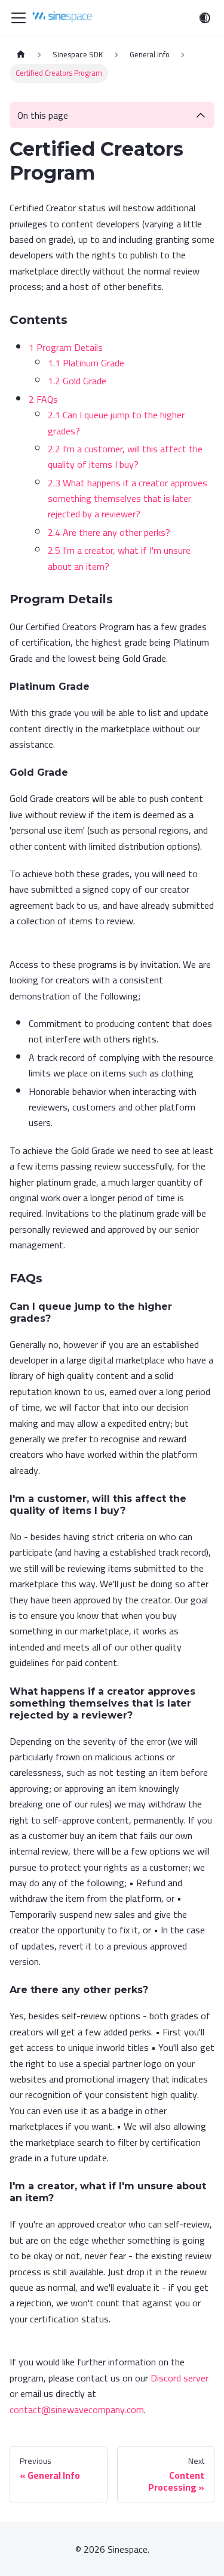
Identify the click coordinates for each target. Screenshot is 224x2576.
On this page (43, 115)
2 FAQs (43, 399)
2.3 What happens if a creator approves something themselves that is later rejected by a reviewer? (128, 499)
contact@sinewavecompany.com (77, 2410)
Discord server (179, 2378)
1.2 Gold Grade (77, 381)
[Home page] (21, 55)
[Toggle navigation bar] (19, 18)
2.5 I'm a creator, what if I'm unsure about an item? (119, 558)
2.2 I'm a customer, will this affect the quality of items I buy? (125, 456)
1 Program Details (66, 347)
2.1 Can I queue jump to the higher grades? (116, 422)
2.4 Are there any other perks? (109, 532)
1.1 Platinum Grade (86, 363)
